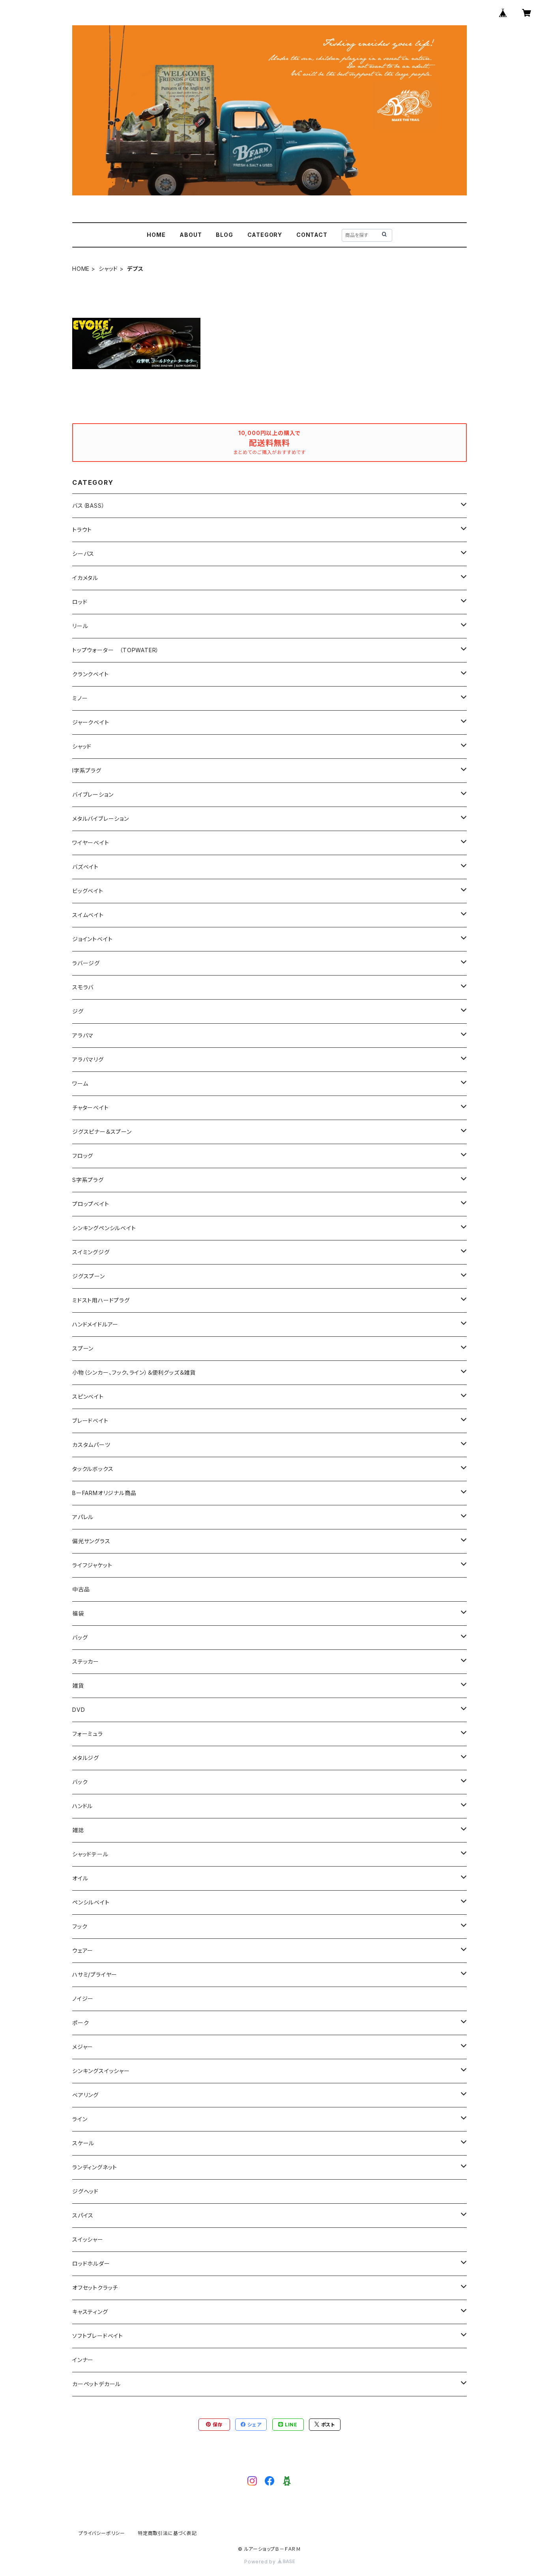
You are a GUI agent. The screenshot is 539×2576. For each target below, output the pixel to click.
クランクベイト (91, 674)
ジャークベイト (91, 722)
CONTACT (312, 235)
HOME (156, 235)
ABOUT (191, 235)
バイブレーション (93, 795)
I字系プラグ (87, 770)
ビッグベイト (88, 891)
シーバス (83, 554)
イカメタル (85, 578)
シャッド (108, 269)
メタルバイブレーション (101, 819)
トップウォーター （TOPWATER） (116, 650)
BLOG (224, 235)
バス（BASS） (88, 506)
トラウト (82, 530)
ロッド (80, 602)
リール (80, 626)
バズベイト (85, 867)
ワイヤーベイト (91, 843)
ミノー (80, 698)
